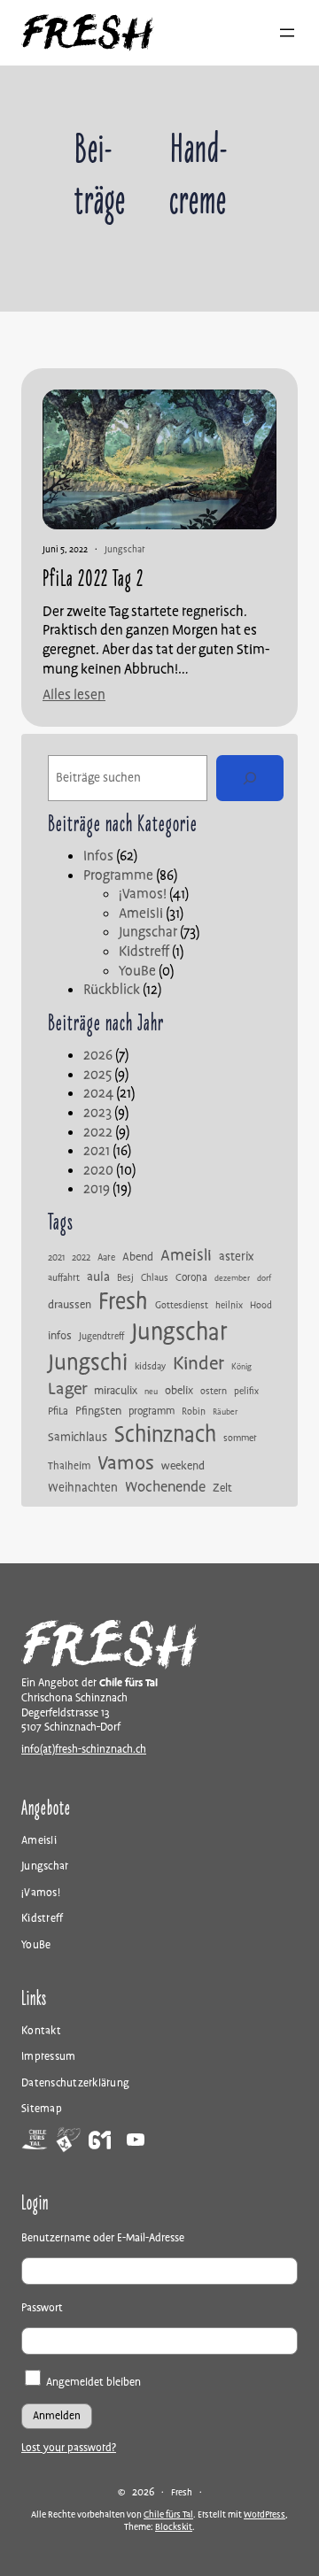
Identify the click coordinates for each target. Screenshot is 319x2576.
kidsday (150, 1367)
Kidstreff (144, 952)
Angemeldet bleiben (92, 2383)
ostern (214, 1392)
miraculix (116, 1391)
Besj (125, 1278)
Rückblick (112, 990)
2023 (97, 1113)
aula (98, 1277)
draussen (70, 1305)
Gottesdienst (182, 1306)
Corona (191, 1278)
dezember (232, 1279)
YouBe (137, 971)
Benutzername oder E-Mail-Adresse (103, 2238)
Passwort (42, 2308)
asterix (236, 1257)
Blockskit (174, 2527)
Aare (106, 1258)
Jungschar (124, 549)
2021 (97, 1151)
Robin (194, 1412)
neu (151, 1392)
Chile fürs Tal (168, 2514)
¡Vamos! (143, 894)
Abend (138, 1257)
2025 (97, 1075)
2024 (98, 1093)
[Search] (250, 778)
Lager (67, 1389)
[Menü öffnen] (287, 33)
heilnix (229, 1306)
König (241, 1368)
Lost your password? (69, 2448)
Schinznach (165, 1435)
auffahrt (64, 1278)
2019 (97, 1189)
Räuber (225, 1413)
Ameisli (141, 914)
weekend (183, 1466)
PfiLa (58, 1412)
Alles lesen (74, 695)
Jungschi (88, 1363)
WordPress (265, 2514)
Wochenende (165, 1487)
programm (152, 1412)
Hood (261, 1306)
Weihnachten (83, 1488)
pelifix (246, 1392)
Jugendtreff (101, 1337)
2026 (98, 1055)
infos (60, 1336)
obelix (179, 1391)
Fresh (123, 1302)
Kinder (198, 1364)
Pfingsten (98, 1411)
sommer (240, 1438)
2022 (98, 1132)
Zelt (222, 1489)
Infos (98, 856)
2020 (98, 1170)
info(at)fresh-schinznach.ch (84, 1750)
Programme (118, 875)
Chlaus (155, 1278)
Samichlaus (78, 1438)
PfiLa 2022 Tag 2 (93, 579)
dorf (264, 1279)
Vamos (126, 1463)
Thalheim (69, 1467)
